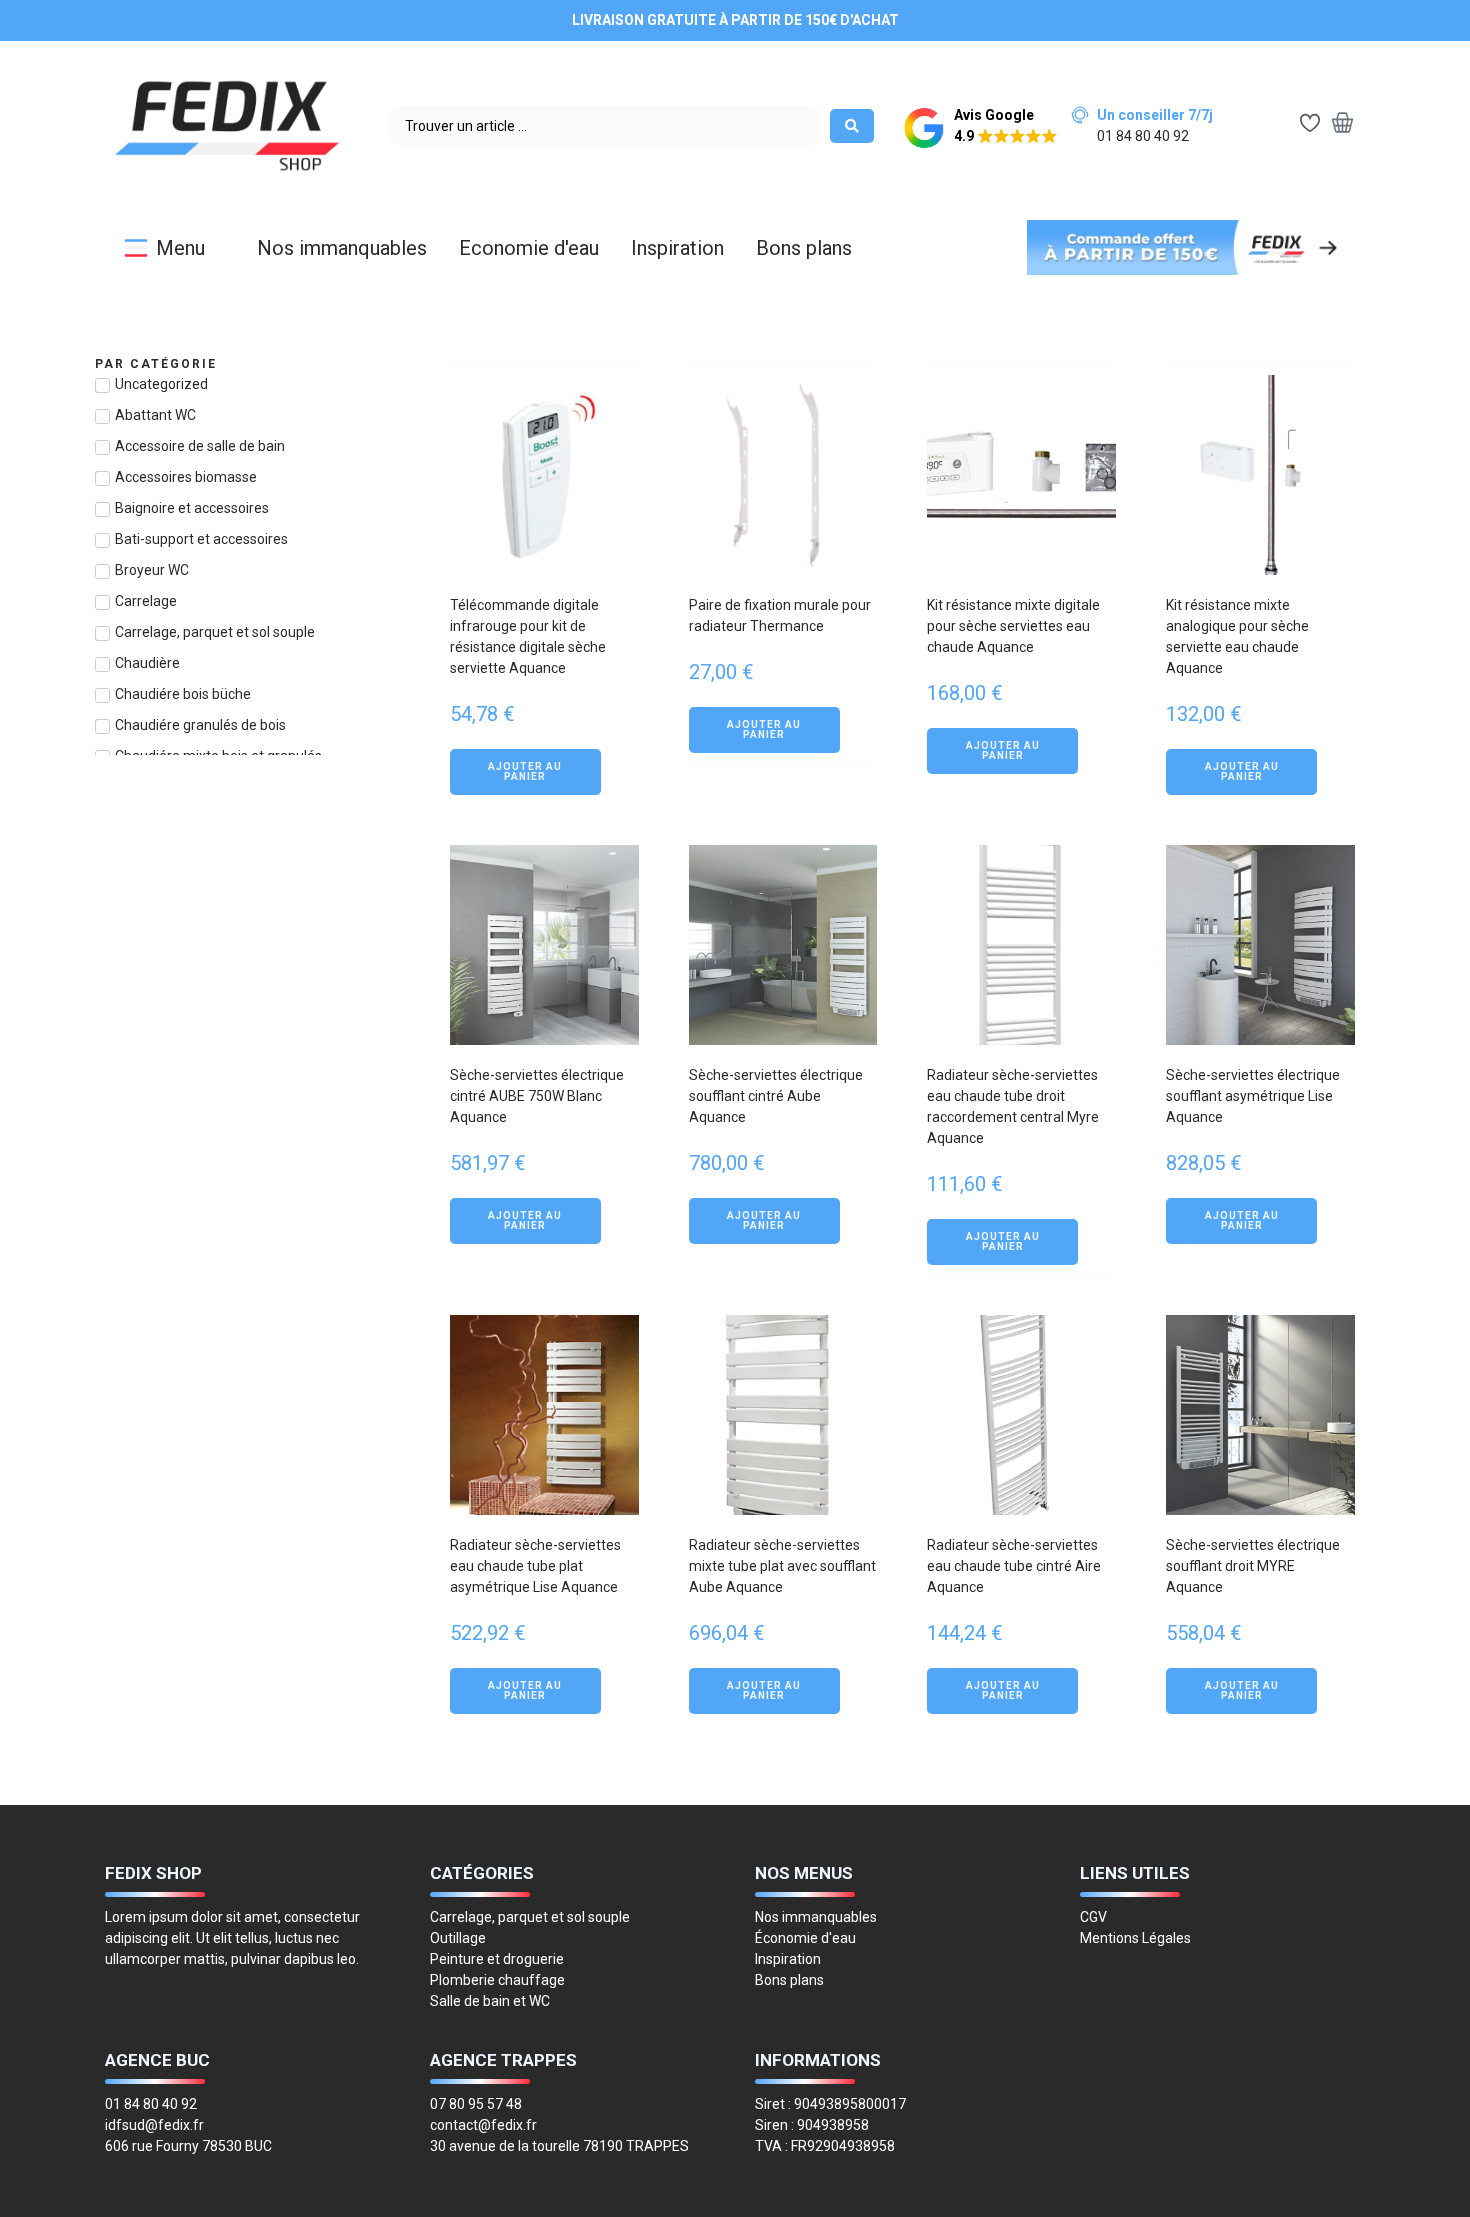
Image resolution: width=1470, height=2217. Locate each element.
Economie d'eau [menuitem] (529, 248)
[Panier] (1342, 124)
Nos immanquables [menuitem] (342, 248)
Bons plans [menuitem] (804, 248)
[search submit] (852, 126)
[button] (981, 128)
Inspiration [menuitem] (677, 248)
